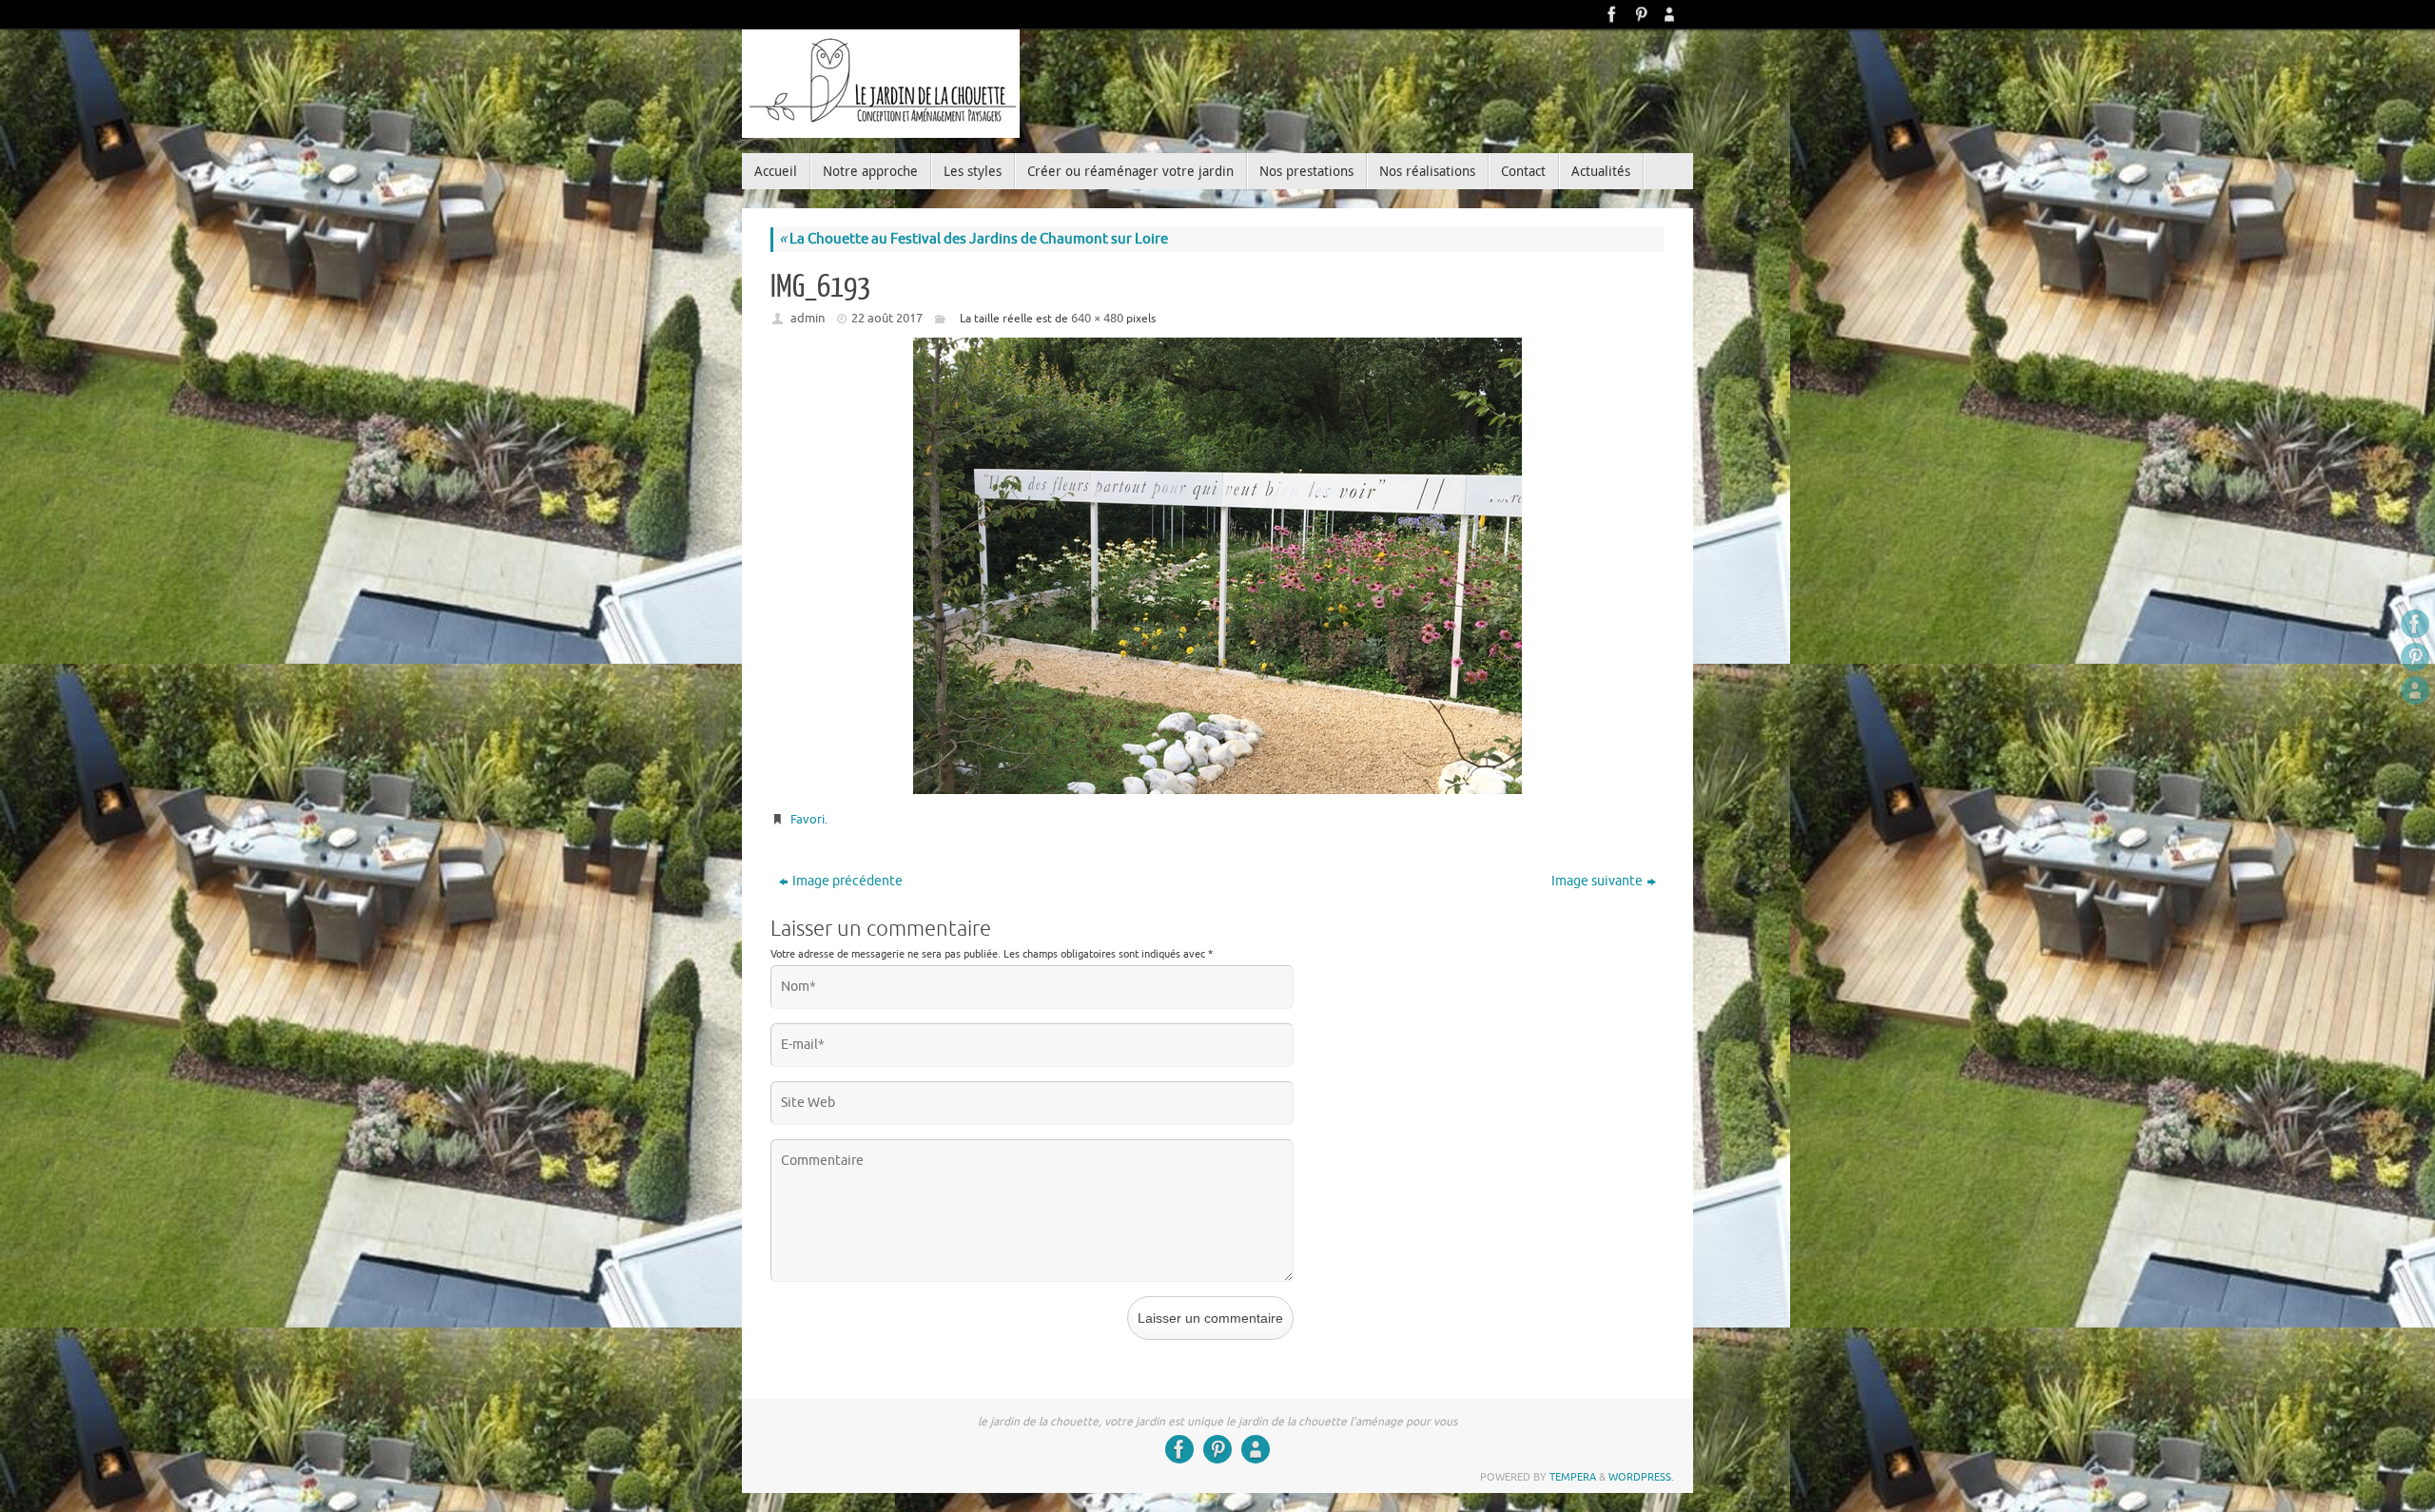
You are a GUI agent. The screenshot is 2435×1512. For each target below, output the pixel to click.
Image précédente (847, 881)
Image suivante (1597, 881)
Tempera (1573, 1477)
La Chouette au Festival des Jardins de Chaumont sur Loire (974, 239)
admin (808, 318)
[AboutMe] (1669, 14)
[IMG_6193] (1217, 566)
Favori (808, 819)
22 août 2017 (887, 318)
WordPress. (1641, 1477)
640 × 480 (1097, 318)
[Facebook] (1612, 14)
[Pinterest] (1641, 14)
